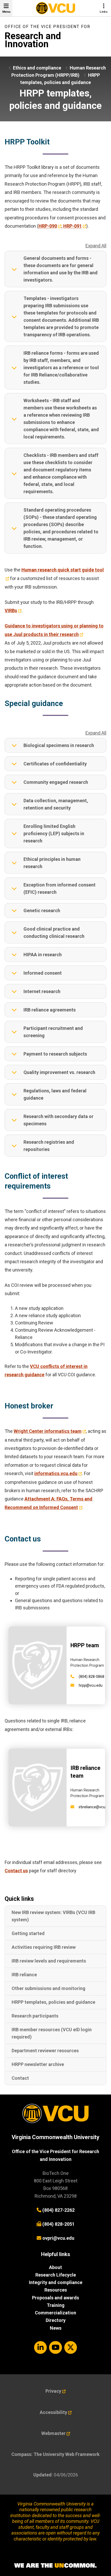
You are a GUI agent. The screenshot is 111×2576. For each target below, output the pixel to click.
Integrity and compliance (56, 2282)
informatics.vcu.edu (56, 1473)
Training (56, 2305)
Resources (56, 2290)
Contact (20, 2078)
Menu (6, 12)
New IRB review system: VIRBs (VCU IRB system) (53, 1916)
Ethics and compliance (37, 68)
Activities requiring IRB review (44, 1947)
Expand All (96, 246)
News (56, 2328)
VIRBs (11, 610)
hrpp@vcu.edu (91, 1685)
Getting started (28, 1933)
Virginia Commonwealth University (55, 2137)
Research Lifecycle (56, 2275)
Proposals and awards (55, 2298)
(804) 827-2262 (58, 2210)
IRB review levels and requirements (49, 1961)
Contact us (16, 1871)
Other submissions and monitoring (49, 1988)
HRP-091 (73, 226)
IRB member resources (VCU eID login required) (52, 2033)
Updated (42, 2475)
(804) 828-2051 (58, 2224)
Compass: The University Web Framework (55, 2454)
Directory (56, 2320)
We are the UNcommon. (55, 2566)
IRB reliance (24, 1975)
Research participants (35, 2016)
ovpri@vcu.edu (58, 2238)
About (55, 2267)
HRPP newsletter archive (38, 2064)
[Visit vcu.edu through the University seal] (55, 2115)
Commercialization (55, 2313)
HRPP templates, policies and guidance (53, 2002)
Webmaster (53, 2433)
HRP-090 (48, 226)
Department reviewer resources (45, 2051)
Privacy (53, 2391)
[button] (55, 269)
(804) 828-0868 (92, 1677)
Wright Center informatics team (48, 1431)
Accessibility (53, 2412)
